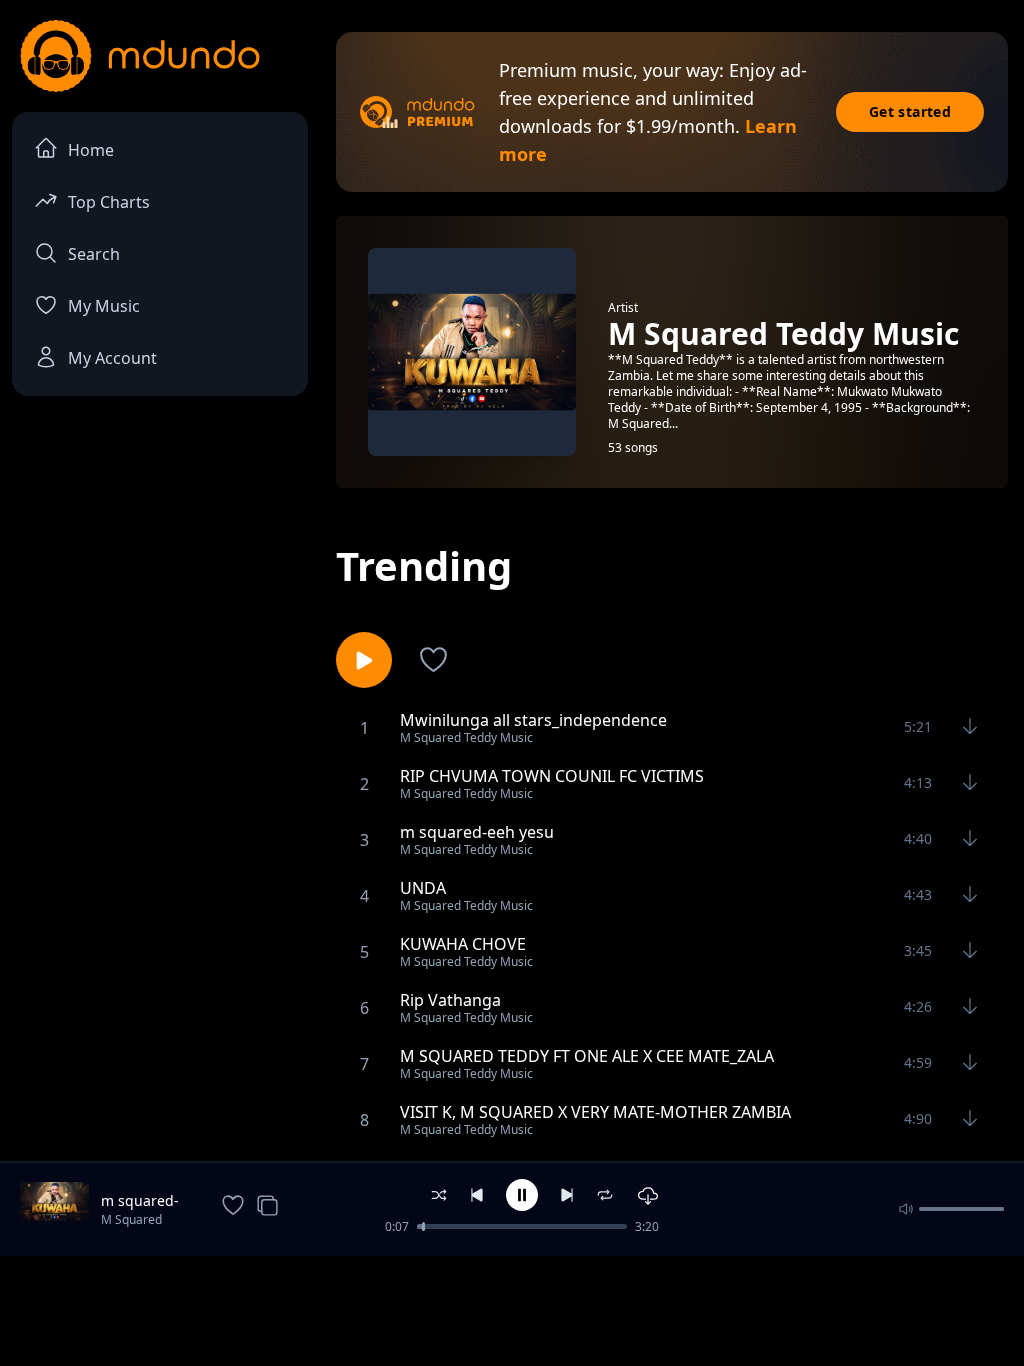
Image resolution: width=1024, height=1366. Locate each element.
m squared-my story (140, 1201)
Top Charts (109, 202)
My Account (112, 358)
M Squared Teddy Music (135, 1221)
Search (94, 254)
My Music (104, 306)
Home (91, 150)
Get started (910, 111)
